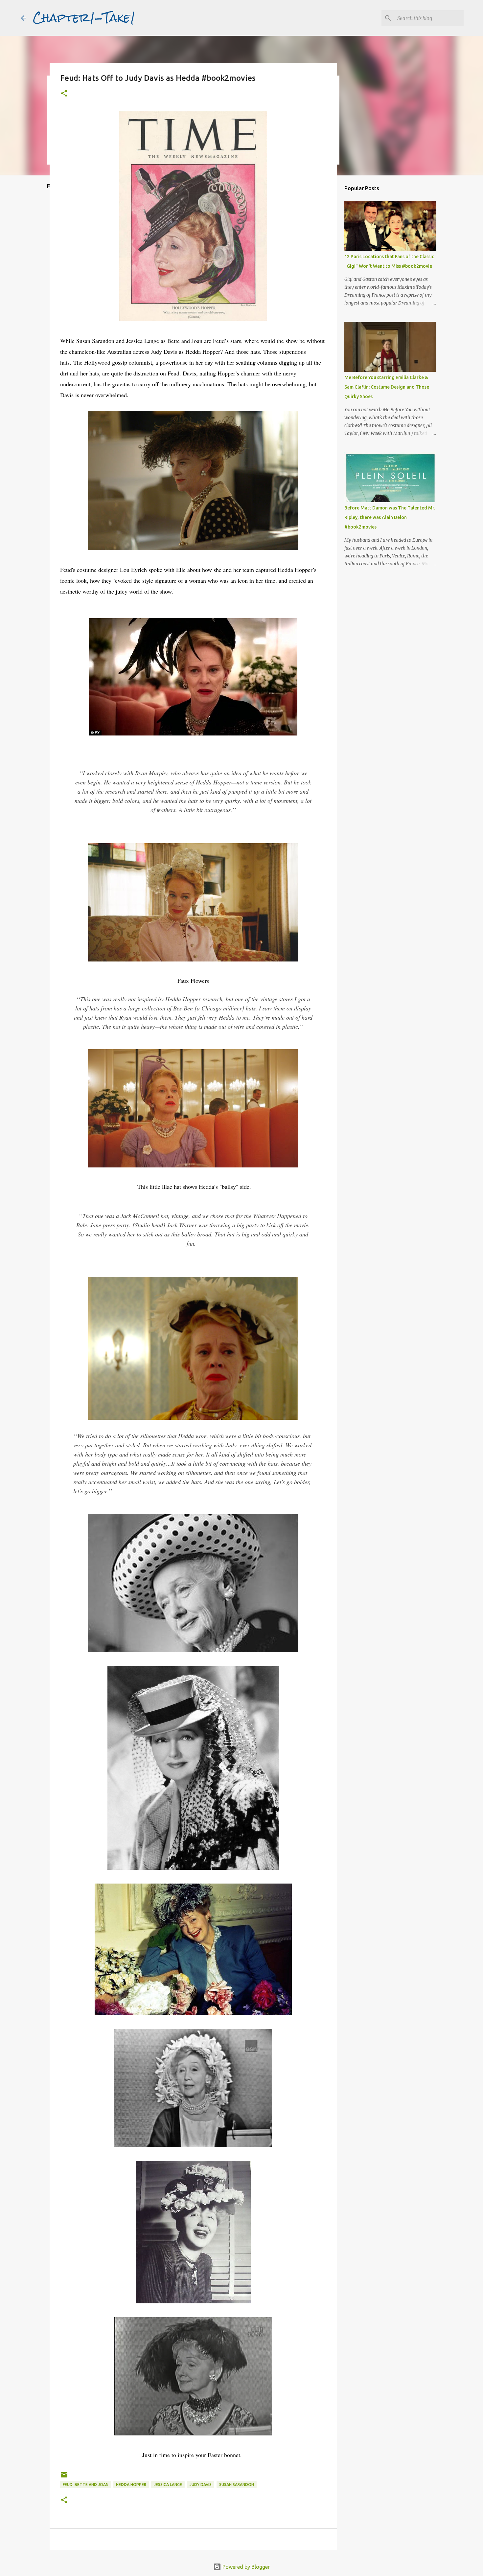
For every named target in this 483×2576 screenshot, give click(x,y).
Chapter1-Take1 (84, 18)
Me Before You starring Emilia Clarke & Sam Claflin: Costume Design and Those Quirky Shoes (387, 387)
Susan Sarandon (237, 2485)
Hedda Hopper (131, 2485)
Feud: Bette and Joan (86, 2485)
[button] (64, 94)
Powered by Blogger (245, 2567)
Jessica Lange (168, 2485)
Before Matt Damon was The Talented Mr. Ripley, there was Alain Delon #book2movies (390, 517)
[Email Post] (64, 2477)
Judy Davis (201, 2485)
